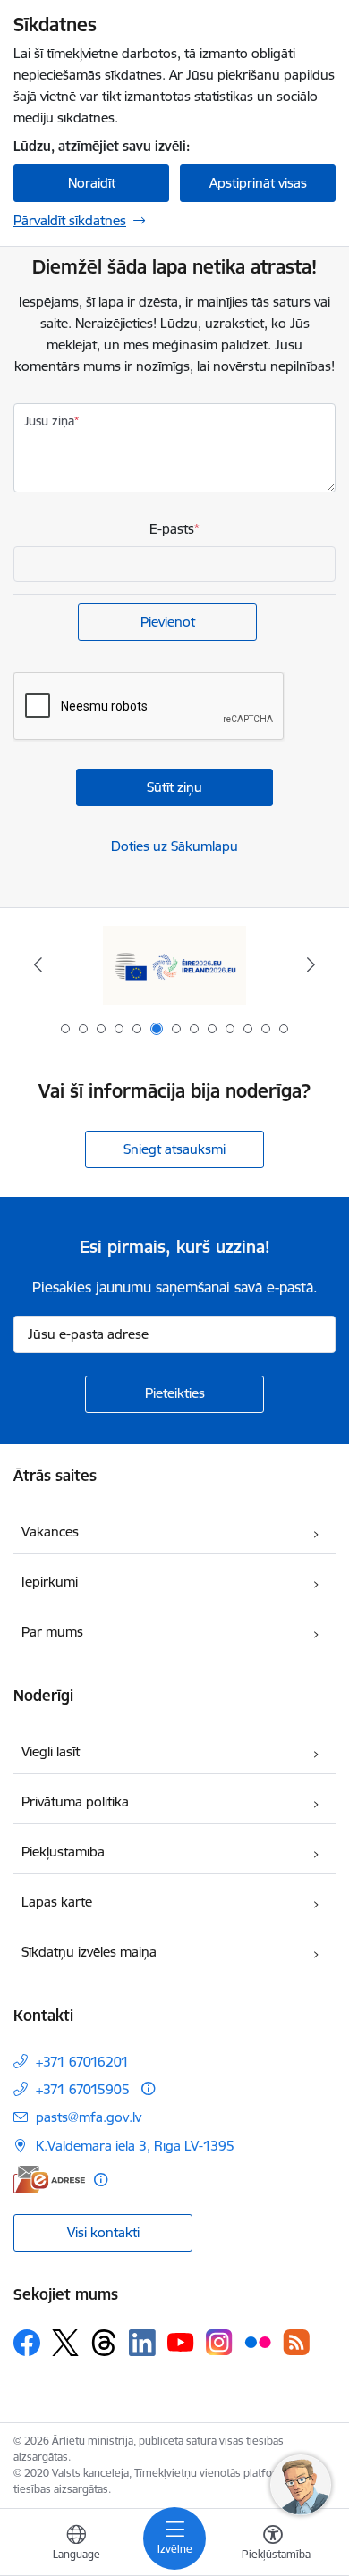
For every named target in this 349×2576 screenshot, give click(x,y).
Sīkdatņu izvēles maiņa (89, 1952)
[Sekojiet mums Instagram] (219, 2342)
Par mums (52, 1632)
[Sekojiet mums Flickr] (258, 2342)
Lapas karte (57, 1902)
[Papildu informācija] (148, 2088)
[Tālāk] (311, 964)
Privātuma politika (75, 1802)
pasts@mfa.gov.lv (89, 2117)
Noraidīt (92, 183)
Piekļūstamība (63, 1852)
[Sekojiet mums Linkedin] (142, 2343)
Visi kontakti (103, 2232)
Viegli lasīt (51, 1751)
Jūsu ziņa (49, 421)
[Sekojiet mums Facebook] (27, 2343)
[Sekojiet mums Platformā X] (65, 2343)
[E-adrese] (49, 2180)
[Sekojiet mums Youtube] (181, 2342)
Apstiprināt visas (258, 183)
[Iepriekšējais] (38, 964)
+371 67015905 (83, 2089)
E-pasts (172, 529)
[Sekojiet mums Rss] (296, 2342)
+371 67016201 (82, 2062)
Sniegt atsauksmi (174, 1149)
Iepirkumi (50, 1582)
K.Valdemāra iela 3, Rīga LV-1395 (135, 2146)
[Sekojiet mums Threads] (104, 2343)
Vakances (50, 1532)
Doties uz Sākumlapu (174, 846)
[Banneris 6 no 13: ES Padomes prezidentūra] (174, 965)
